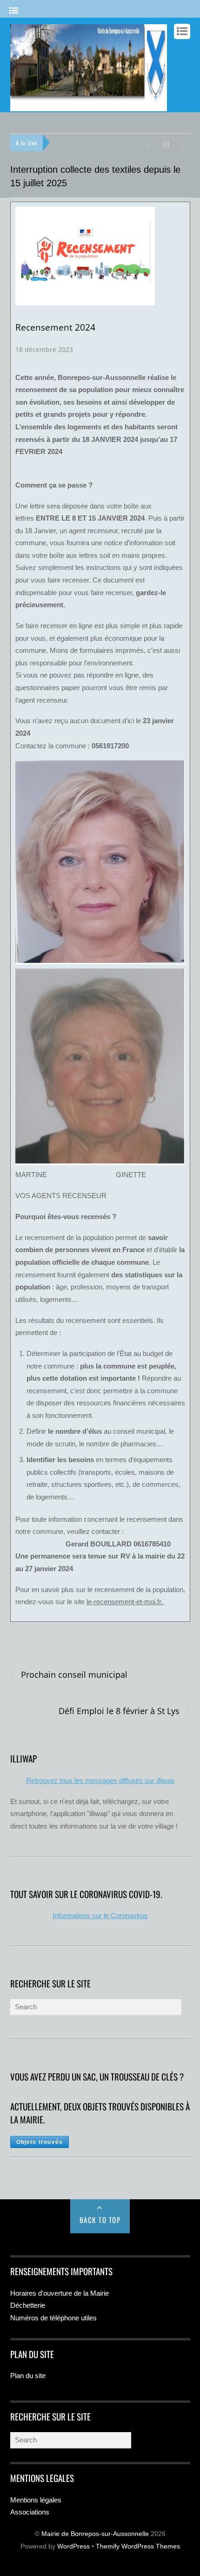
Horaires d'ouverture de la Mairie (60, 2293)
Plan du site (28, 2376)
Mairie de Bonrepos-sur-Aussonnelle (95, 2534)
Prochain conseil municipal (69, 1675)
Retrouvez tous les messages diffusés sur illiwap (100, 1780)
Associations (30, 2512)
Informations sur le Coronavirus (100, 1915)
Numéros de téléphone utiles (53, 2318)
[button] (147, 144)
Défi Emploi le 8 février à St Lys (124, 1711)
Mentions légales (36, 2500)
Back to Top (100, 2220)
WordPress (73, 2546)
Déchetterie (28, 2305)
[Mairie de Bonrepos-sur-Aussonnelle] (89, 107)
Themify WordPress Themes (138, 2546)
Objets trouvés (40, 2142)
